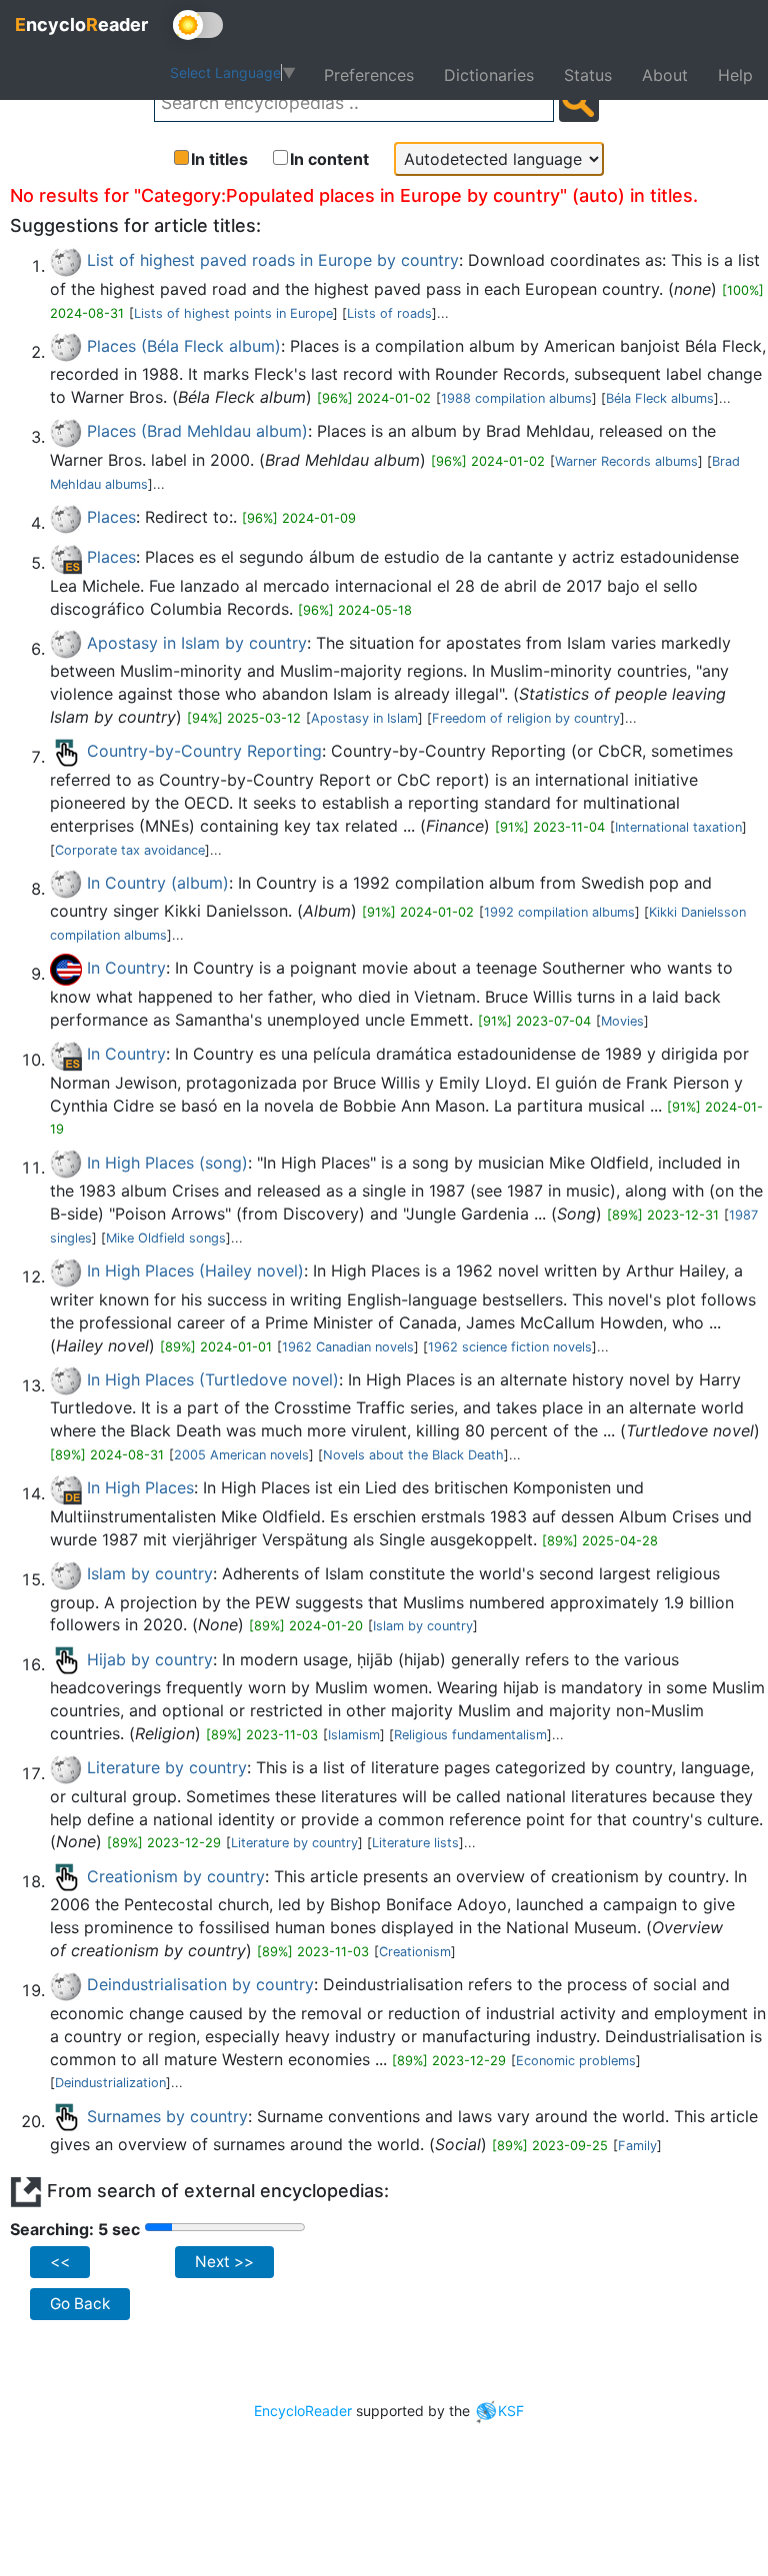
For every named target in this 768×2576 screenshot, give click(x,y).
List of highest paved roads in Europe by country (273, 260)
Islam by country (150, 1573)
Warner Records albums (626, 461)
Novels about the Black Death (413, 1455)
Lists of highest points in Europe (233, 313)
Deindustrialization (110, 2083)
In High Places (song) (167, 1163)
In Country (126, 968)
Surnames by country (167, 2116)
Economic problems (576, 2061)
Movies (622, 1021)
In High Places (140, 1487)
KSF (511, 2411)
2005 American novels (241, 1455)
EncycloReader (303, 2411)
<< (60, 2262)
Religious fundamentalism (470, 1735)
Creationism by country (176, 1876)
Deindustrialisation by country (200, 1984)
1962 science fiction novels (510, 1347)
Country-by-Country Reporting (204, 751)
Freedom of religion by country (526, 718)
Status (588, 75)
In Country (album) (158, 883)
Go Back (80, 2304)
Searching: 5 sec (75, 2229)
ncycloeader (81, 24)
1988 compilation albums (516, 398)
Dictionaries (489, 75)
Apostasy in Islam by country (197, 643)
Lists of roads (389, 313)
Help (735, 75)
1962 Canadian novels (348, 1347)
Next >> (224, 2262)
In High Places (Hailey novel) (195, 1271)
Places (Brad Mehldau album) (197, 431)
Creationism (415, 1952)
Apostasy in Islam (364, 718)
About (665, 75)
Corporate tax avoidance (130, 850)
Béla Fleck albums (660, 398)
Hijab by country (150, 1659)
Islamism (354, 1735)
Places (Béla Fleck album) (184, 346)
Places (111, 517)
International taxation (678, 827)
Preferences (369, 75)
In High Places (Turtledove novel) (213, 1379)
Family (637, 2146)
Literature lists (415, 1843)
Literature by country (167, 1767)
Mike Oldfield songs (166, 1238)
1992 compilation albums (559, 912)
